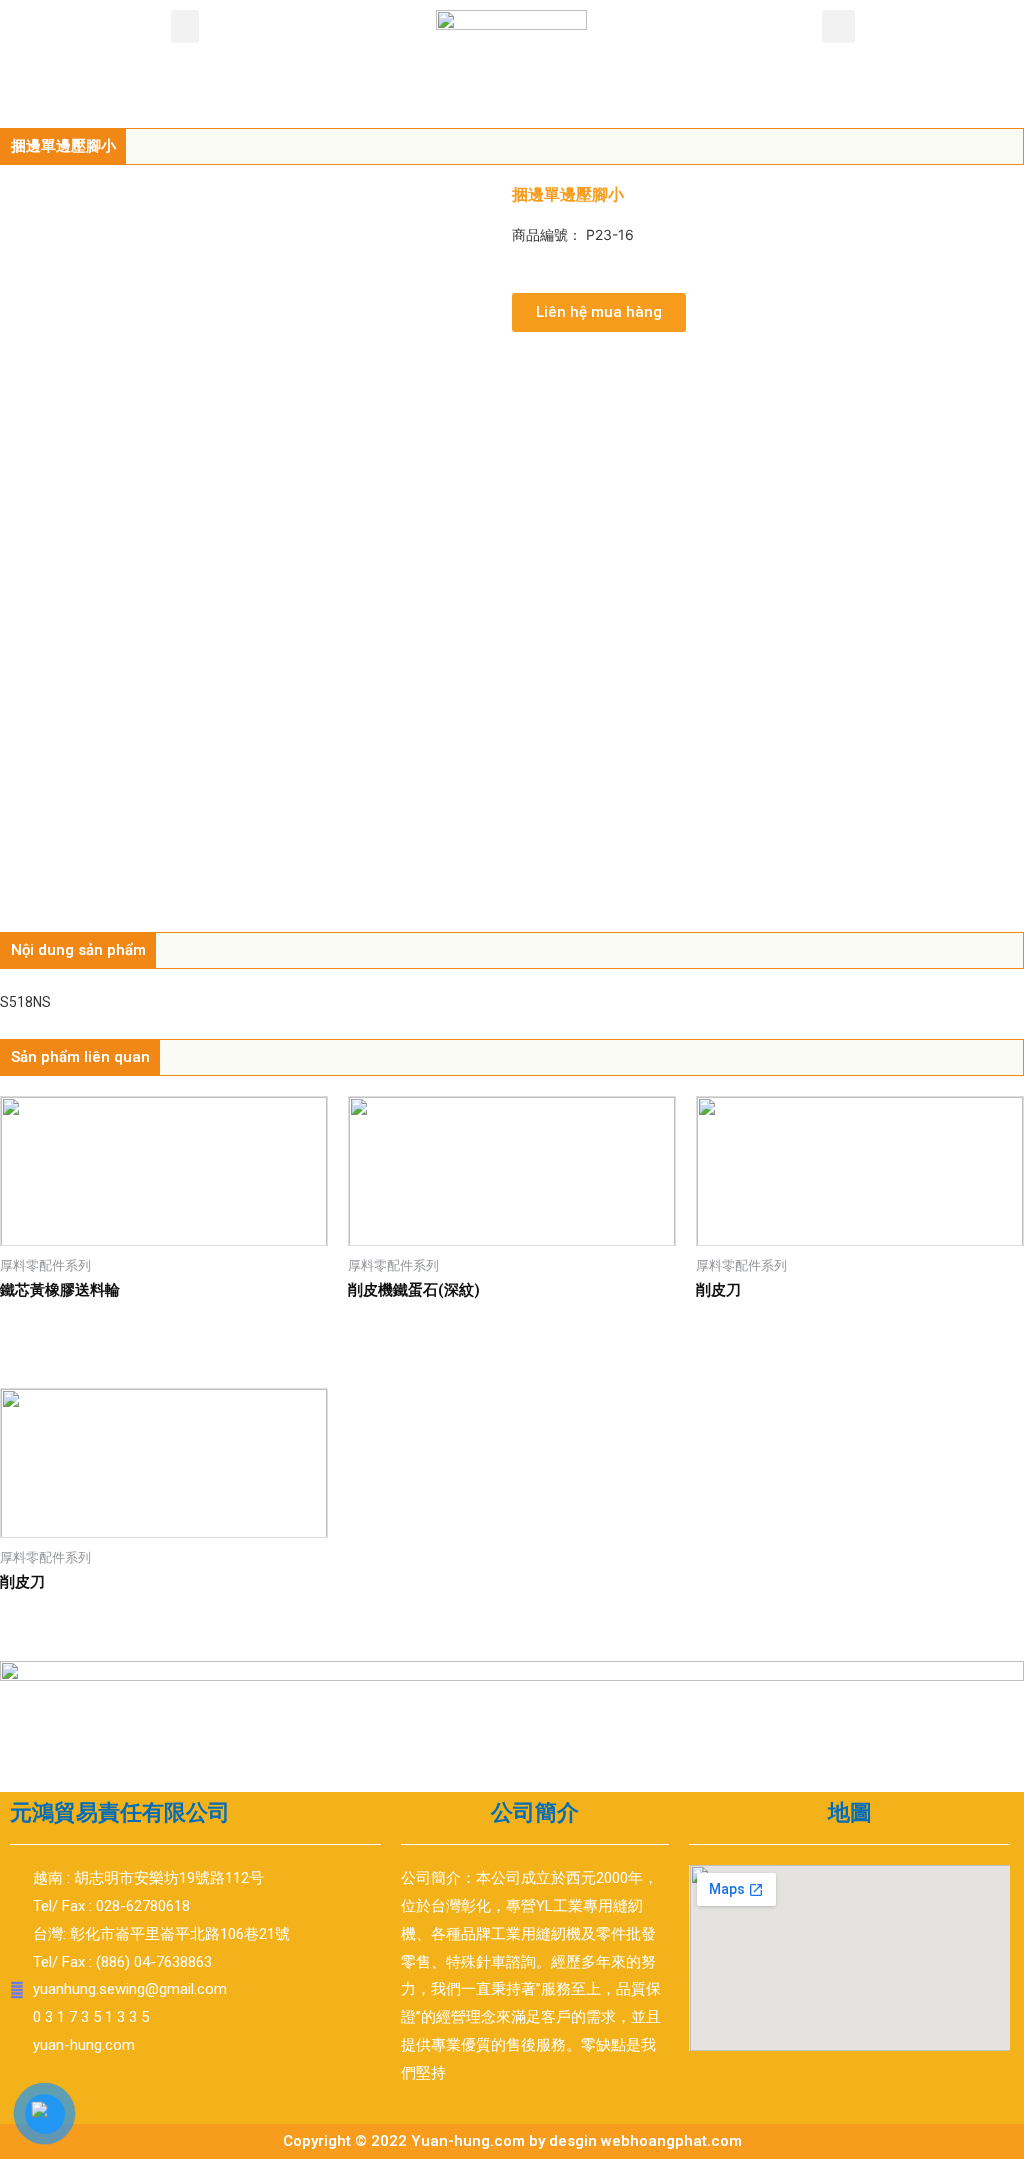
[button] (185, 26)
